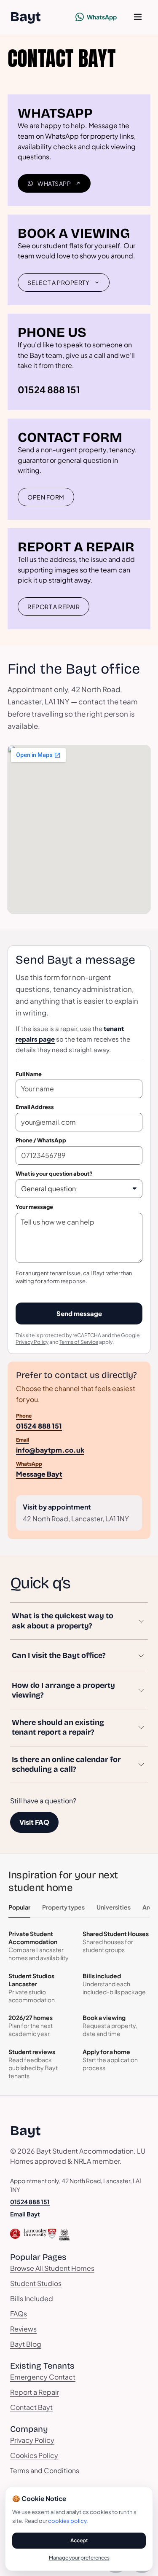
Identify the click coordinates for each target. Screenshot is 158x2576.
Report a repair (54, 607)
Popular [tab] (19, 1907)
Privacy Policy (32, 1342)
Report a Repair (35, 2392)
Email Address (35, 1107)
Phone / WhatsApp (41, 1140)
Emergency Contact (43, 2377)
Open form (46, 497)
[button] (79, 1621)
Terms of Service (79, 1342)
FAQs (19, 2314)
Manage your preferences (79, 2558)
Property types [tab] (63, 1907)
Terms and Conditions (45, 2470)
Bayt (25, 17)
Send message (79, 1313)
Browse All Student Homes (52, 2268)
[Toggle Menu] (138, 17)
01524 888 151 (49, 389)
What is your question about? (54, 1174)
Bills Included (32, 2298)
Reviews (23, 2329)
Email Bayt (25, 2214)
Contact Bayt (31, 2407)
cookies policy (67, 2521)
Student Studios (36, 2283)
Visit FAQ (34, 1822)
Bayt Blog (26, 2344)
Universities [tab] (114, 1907)
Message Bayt (39, 1469)
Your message (34, 1207)
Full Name (29, 1074)
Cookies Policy (34, 2455)
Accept (79, 2540)
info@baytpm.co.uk (50, 1445)
